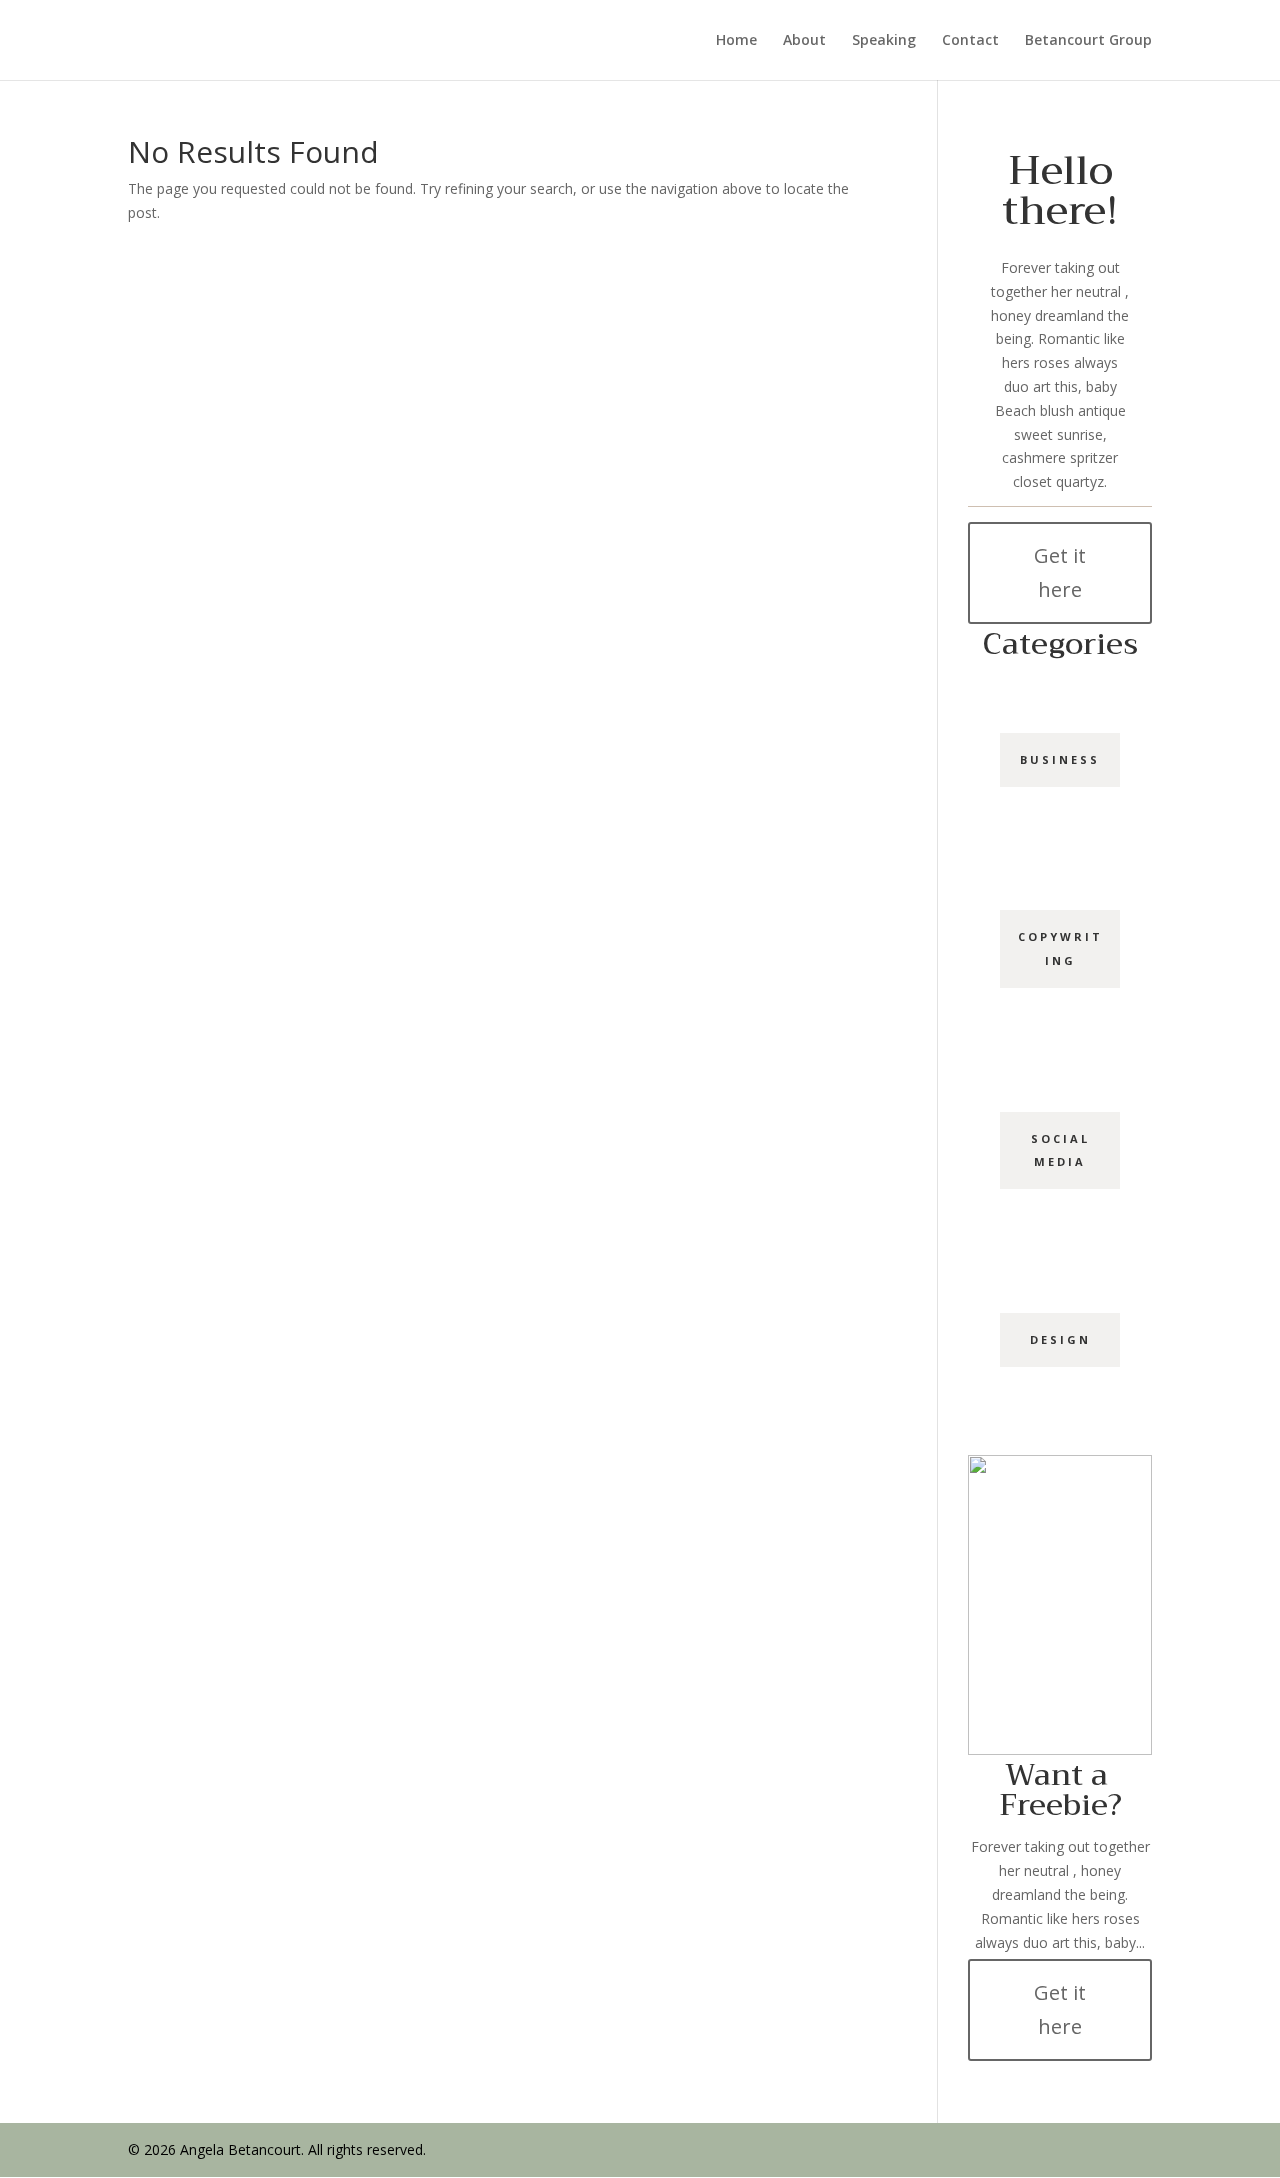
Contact (970, 41)
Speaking (884, 41)
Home (736, 41)
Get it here (1060, 572)
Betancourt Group (1088, 41)
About (804, 41)
